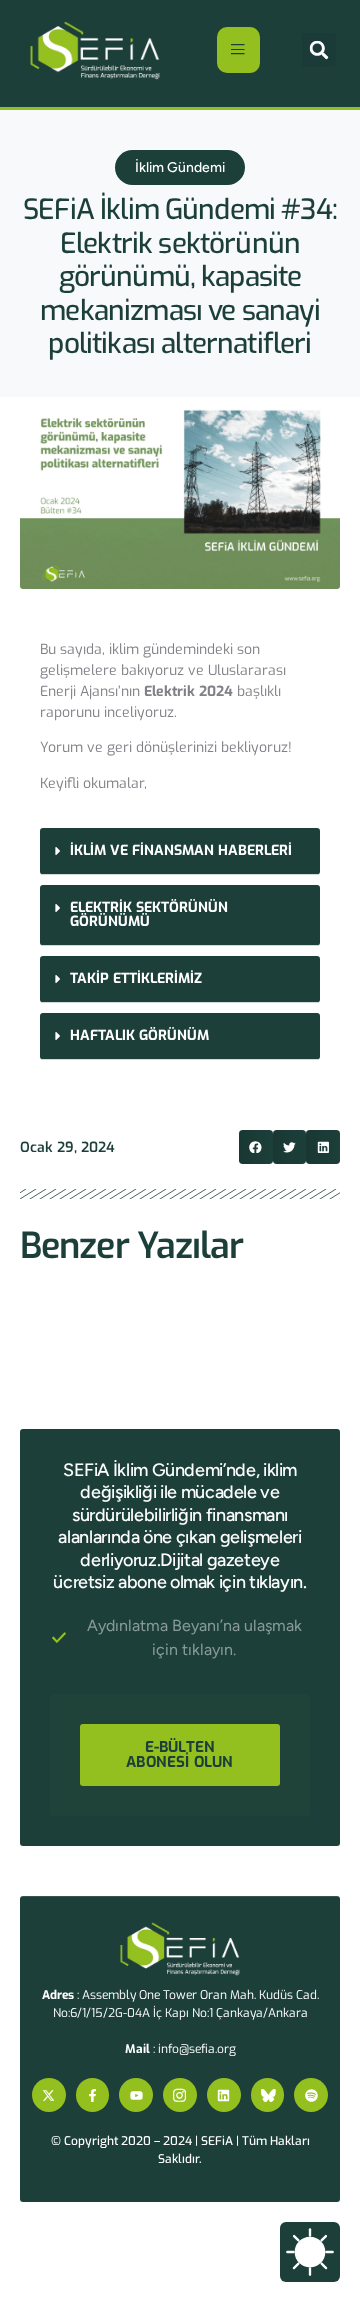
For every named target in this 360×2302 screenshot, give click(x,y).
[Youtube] (136, 2095)
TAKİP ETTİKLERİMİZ (136, 978)
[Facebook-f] (93, 2095)
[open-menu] (238, 50)
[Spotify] (311, 2095)
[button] (319, 50)
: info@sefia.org (180, 2049)
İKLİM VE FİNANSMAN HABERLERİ (181, 850)
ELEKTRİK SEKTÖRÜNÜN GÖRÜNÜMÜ (149, 914)
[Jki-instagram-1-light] (180, 2095)
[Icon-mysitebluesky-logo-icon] (268, 2095)
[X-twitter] (49, 2095)
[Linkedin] (224, 2095)
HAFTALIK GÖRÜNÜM (139, 1035)
